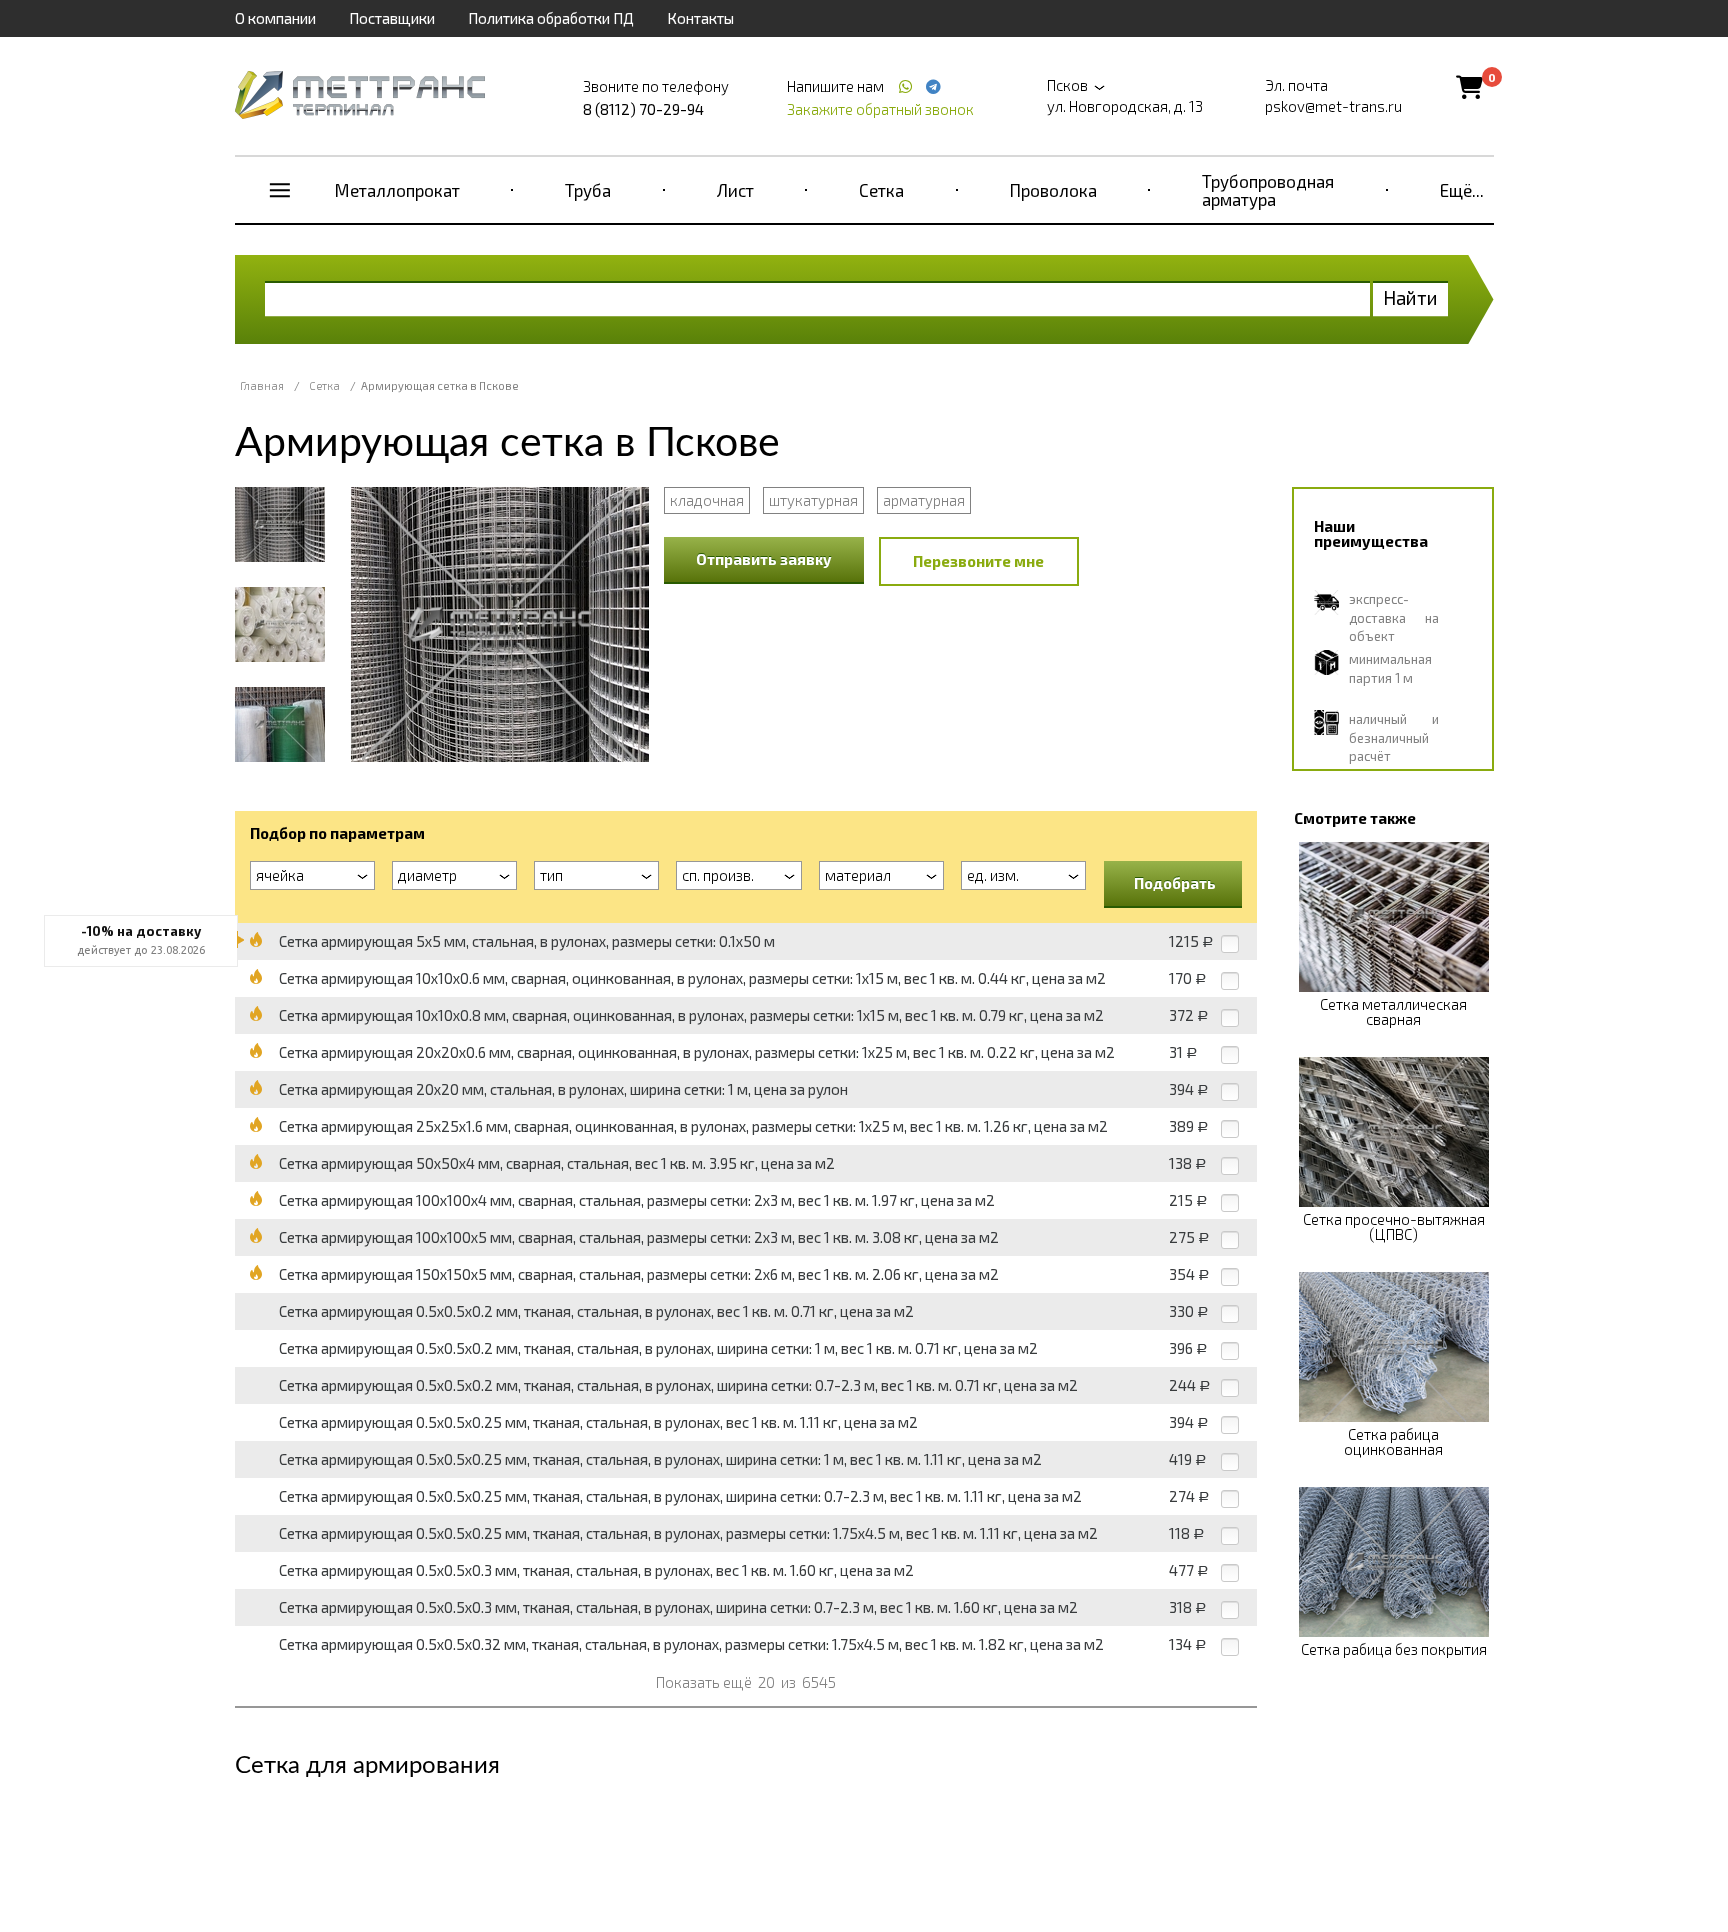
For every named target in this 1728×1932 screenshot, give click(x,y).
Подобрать (1175, 883)
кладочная (707, 500)
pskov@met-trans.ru (1333, 106)
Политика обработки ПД (551, 18)
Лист (735, 190)
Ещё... (1462, 190)
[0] (1469, 86)
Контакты (700, 18)
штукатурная (813, 500)
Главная (262, 385)
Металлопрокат (397, 190)
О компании (275, 18)
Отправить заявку (764, 559)
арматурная (924, 500)
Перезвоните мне (978, 561)
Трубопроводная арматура (1268, 190)
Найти (1410, 297)
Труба (588, 190)
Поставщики (392, 18)
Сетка (881, 190)
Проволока (1053, 190)
